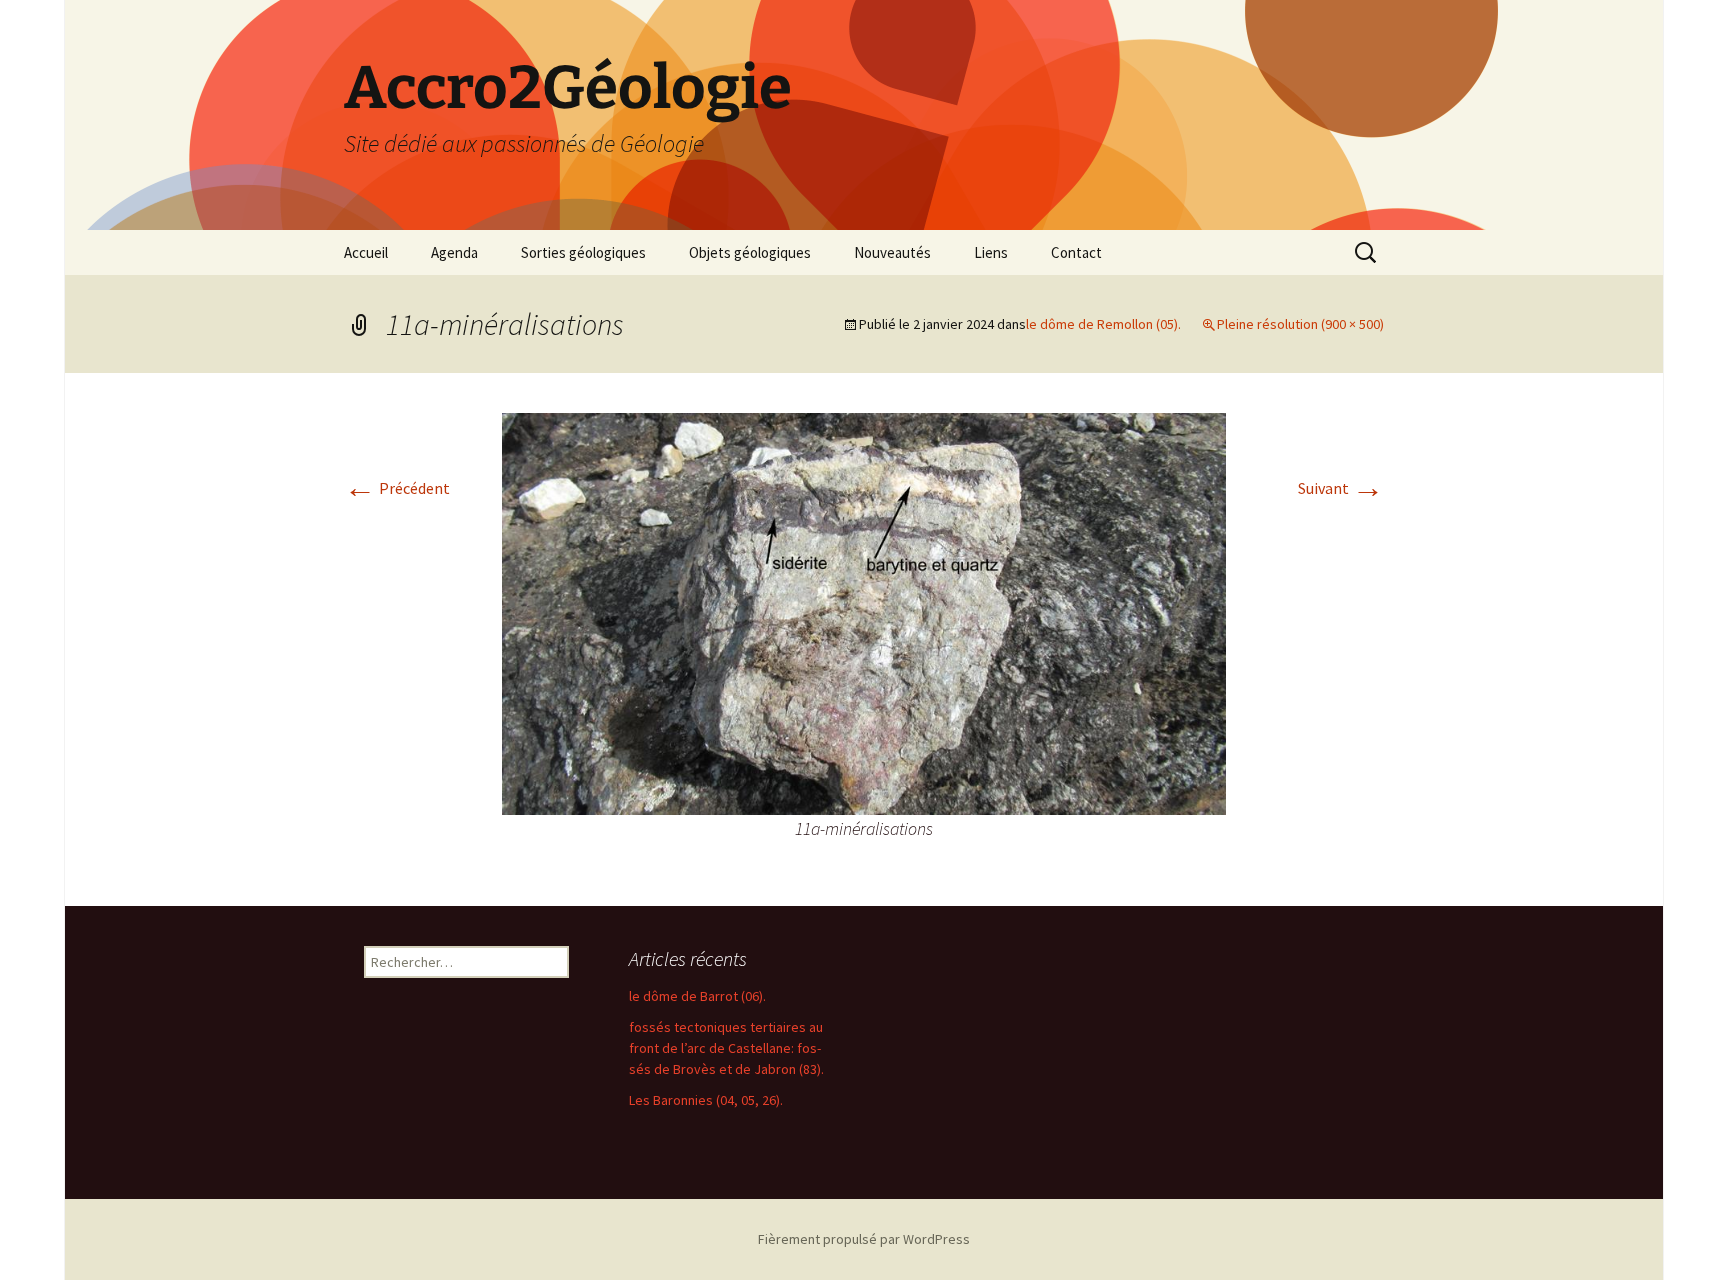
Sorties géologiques (583, 252)
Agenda (454, 252)
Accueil (366, 252)
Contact (1076, 252)
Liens (991, 252)
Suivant (1341, 488)
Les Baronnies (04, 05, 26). (706, 1100)
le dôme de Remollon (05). (1103, 324)
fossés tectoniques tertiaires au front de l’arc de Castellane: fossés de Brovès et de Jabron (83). (726, 1048)
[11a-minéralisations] (864, 612)
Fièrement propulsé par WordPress (864, 1239)
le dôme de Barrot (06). (697, 996)
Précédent (397, 488)
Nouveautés (892, 252)
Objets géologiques (750, 252)
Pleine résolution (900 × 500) (1300, 324)
